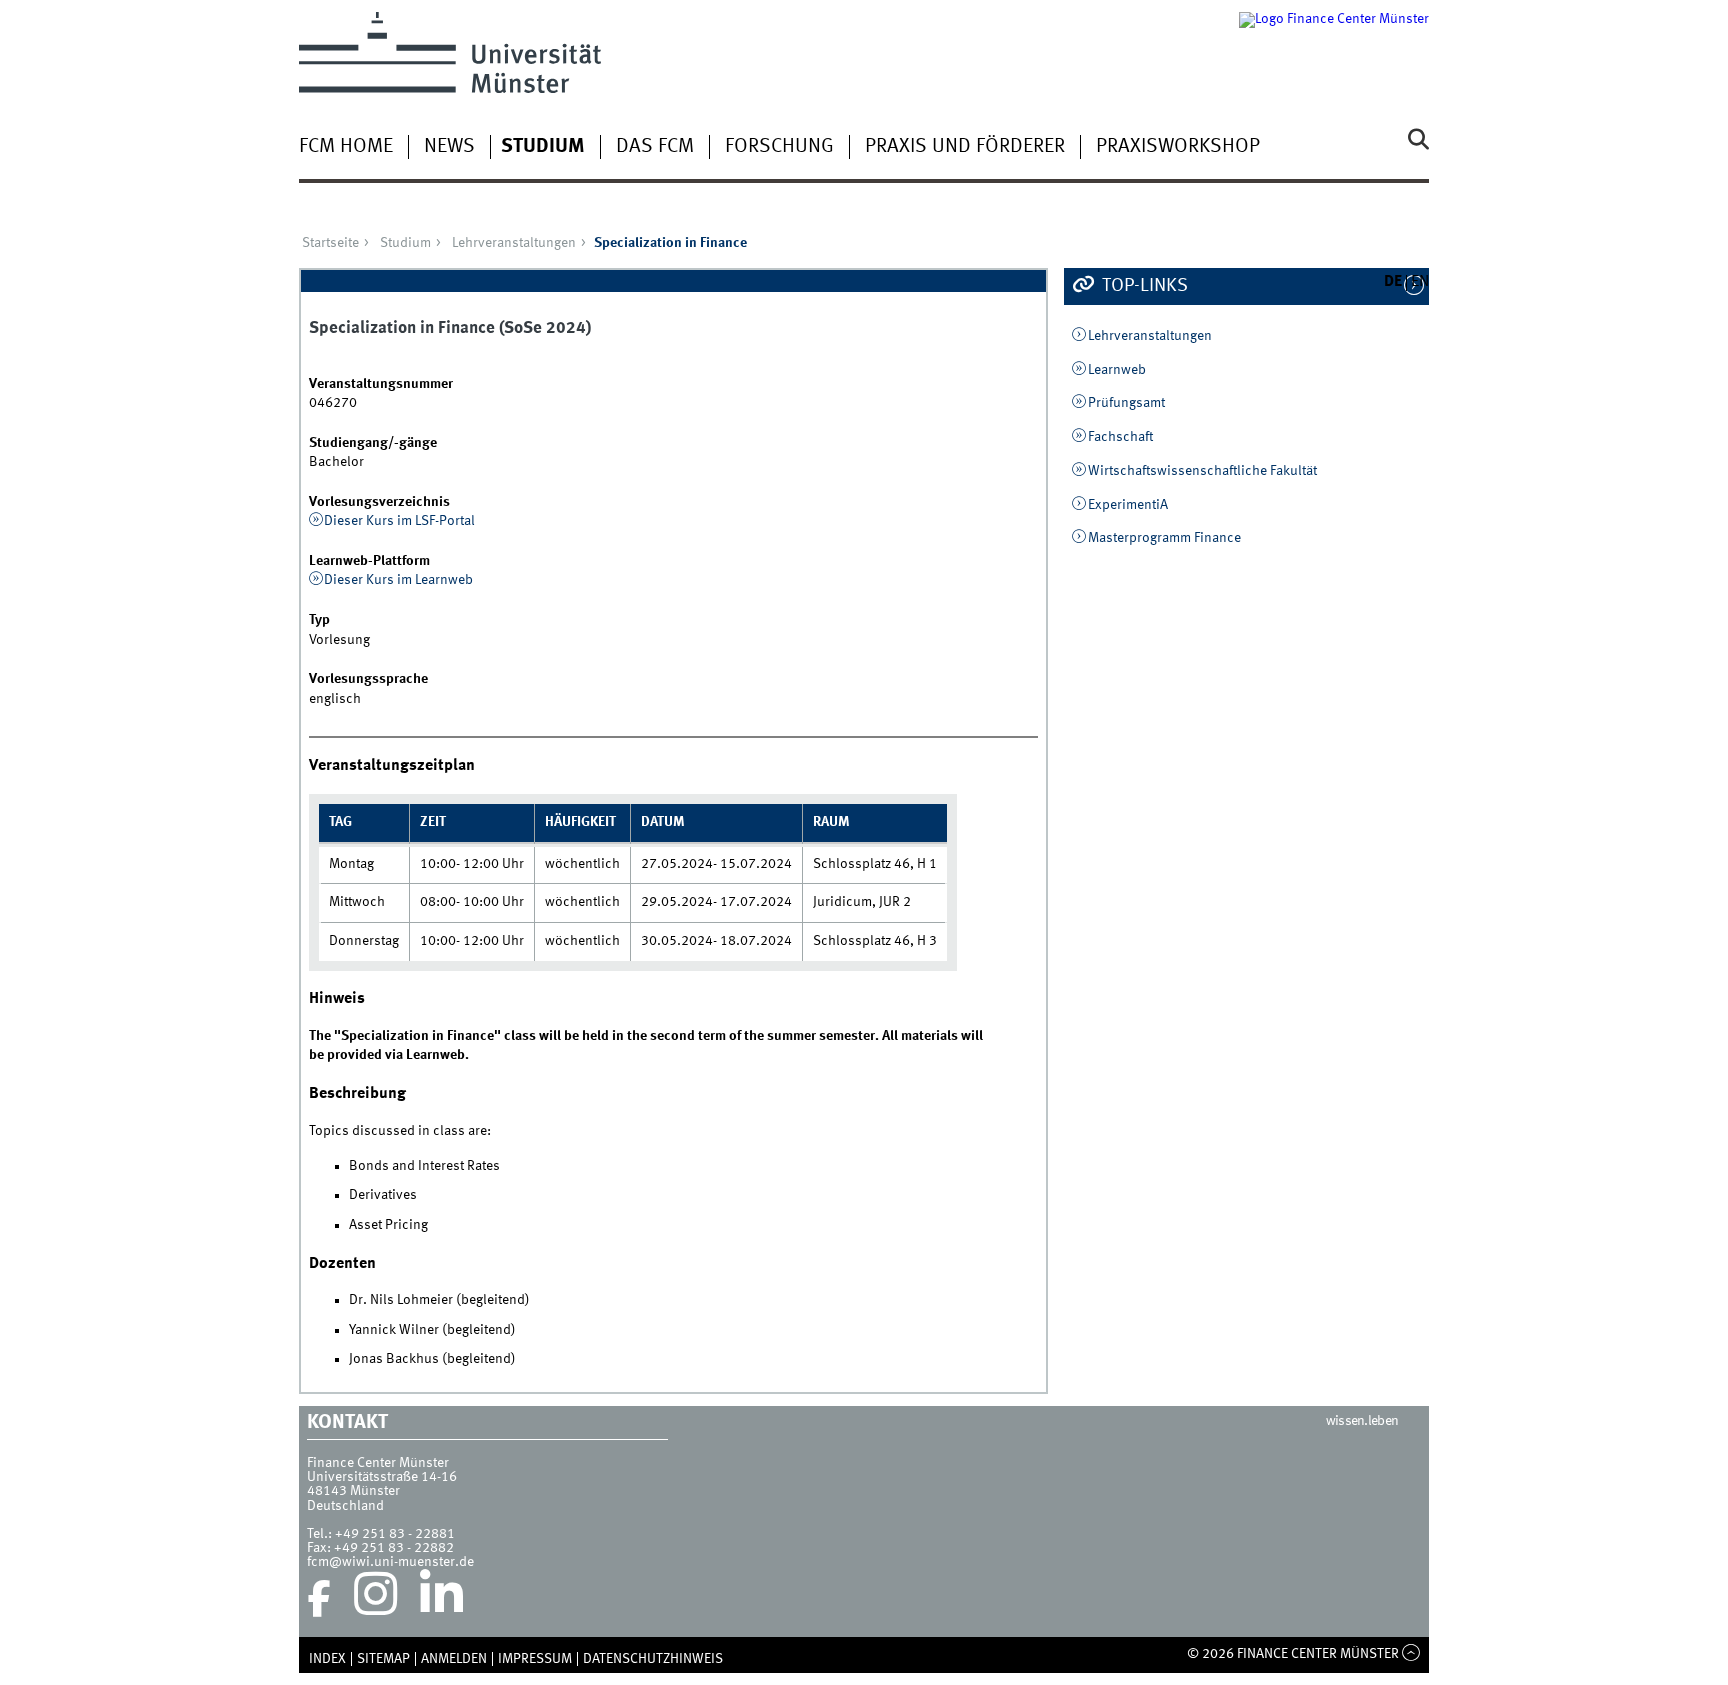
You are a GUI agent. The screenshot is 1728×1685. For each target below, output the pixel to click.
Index (327, 1659)
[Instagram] (375, 1599)
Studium (543, 147)
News (449, 147)
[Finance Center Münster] (1334, 52)
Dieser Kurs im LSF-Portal (399, 521)
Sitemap (383, 1659)
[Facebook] (319, 1599)
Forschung (779, 147)
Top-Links (1143, 286)
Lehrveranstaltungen (514, 243)
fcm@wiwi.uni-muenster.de (390, 1562)
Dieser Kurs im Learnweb (398, 580)
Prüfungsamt (1126, 403)
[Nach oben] (1411, 1654)
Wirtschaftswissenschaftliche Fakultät (1202, 471)
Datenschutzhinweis (653, 1659)
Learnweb (1117, 370)
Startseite (330, 243)
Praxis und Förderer (965, 147)
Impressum (535, 1659)
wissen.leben (1362, 1421)
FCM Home (346, 147)
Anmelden (454, 1659)
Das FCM (655, 147)
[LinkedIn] (441, 1599)
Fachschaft (1120, 437)
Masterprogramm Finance (1164, 538)
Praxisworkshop (1178, 147)
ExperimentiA (1128, 505)
